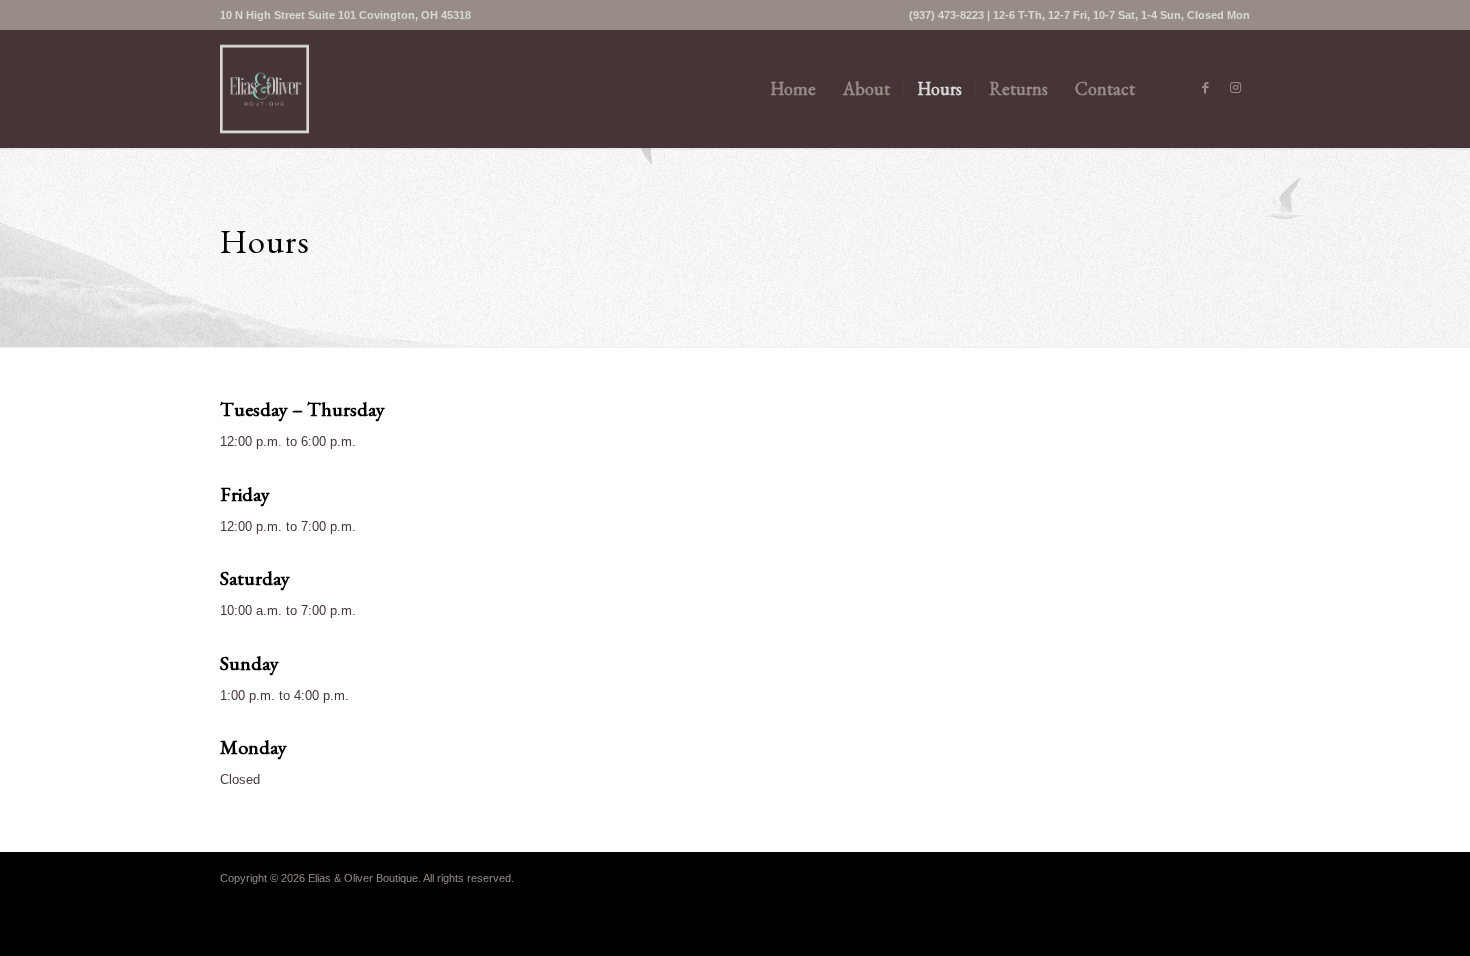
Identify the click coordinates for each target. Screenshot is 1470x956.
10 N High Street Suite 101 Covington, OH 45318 (345, 15)
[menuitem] (345, 15)
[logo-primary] (264, 89)
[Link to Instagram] (1235, 88)
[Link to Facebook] (1205, 88)
